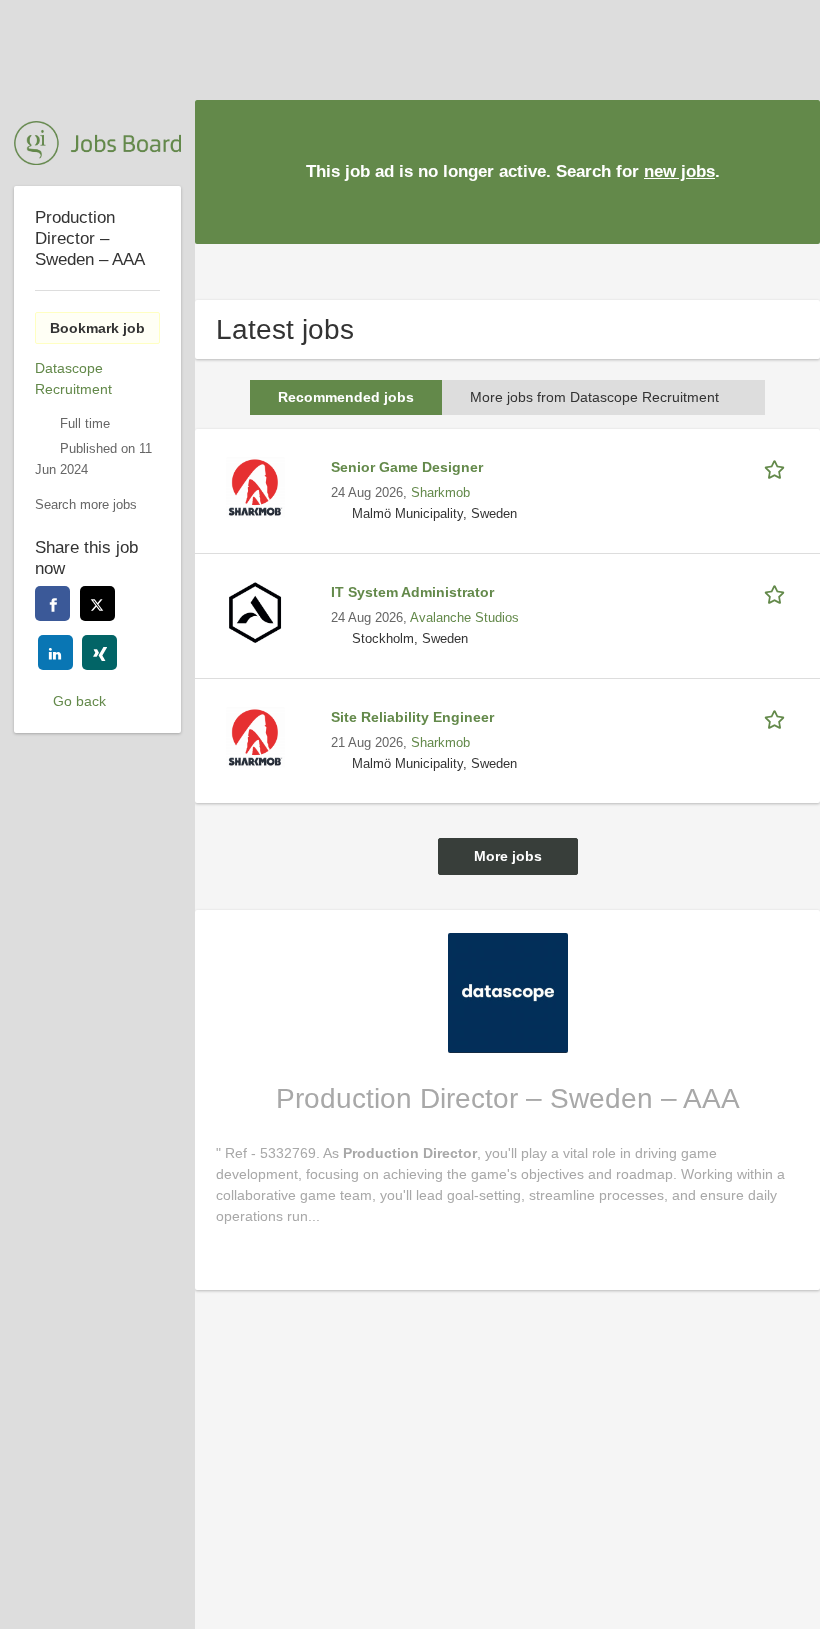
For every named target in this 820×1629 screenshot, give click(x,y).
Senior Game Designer (407, 467)
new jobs (679, 171)
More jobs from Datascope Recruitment (594, 397)
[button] (789, 170)
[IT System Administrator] (255, 611)
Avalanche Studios (464, 618)
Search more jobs (86, 505)
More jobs (508, 856)
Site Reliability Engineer (412, 717)
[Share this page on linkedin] (55, 652)
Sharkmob (440, 493)
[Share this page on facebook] (52, 603)
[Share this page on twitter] (97, 603)
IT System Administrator (412, 592)
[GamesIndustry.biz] (97, 143)
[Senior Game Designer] (255, 486)
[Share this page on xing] (99, 652)
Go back (79, 701)
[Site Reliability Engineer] (255, 736)
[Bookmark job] (778, 467)
